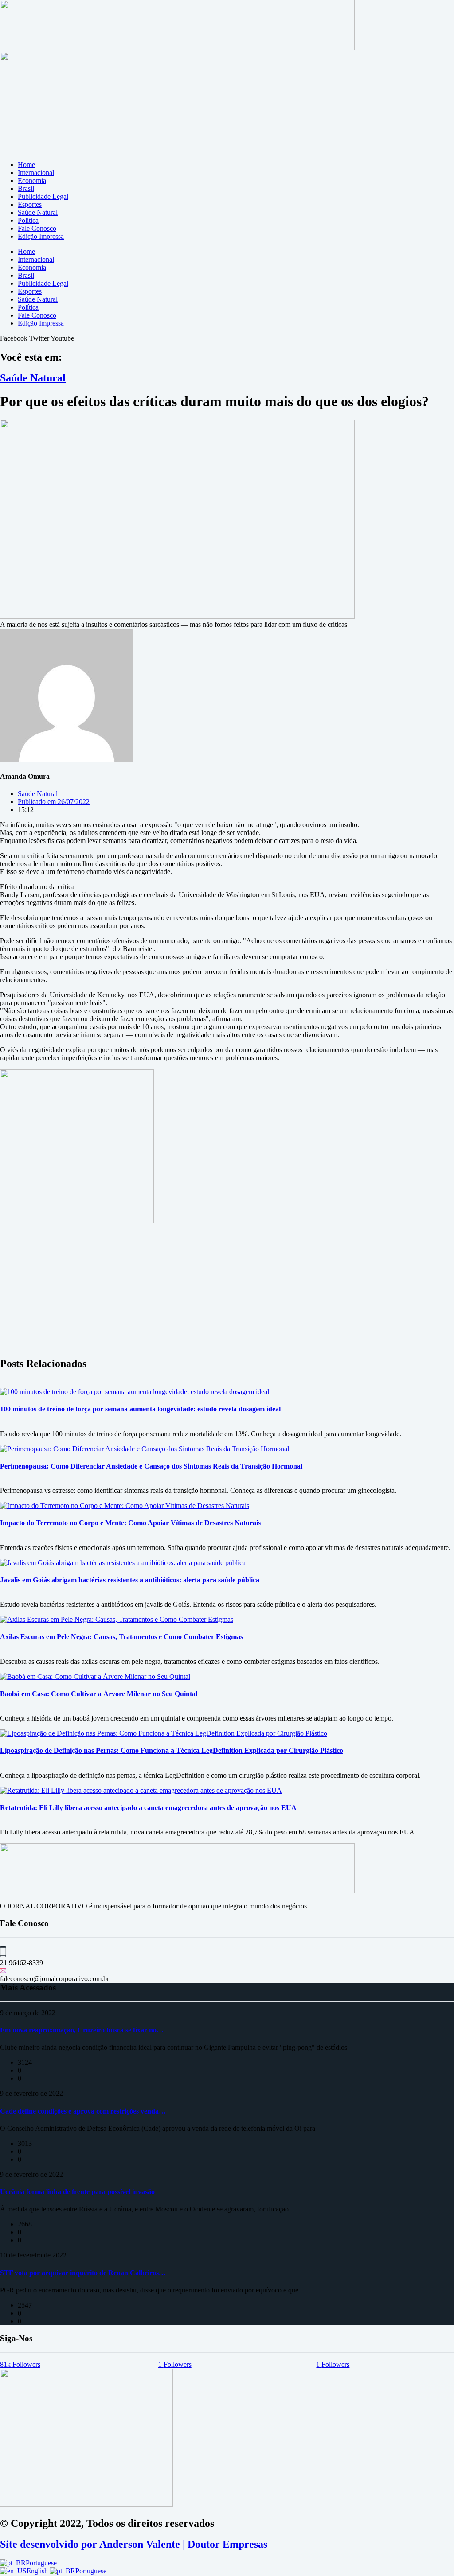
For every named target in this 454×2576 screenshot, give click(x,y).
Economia (32, 181)
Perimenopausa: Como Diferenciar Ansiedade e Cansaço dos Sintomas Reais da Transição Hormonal (151, 1466)
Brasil (26, 188)
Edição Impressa (41, 236)
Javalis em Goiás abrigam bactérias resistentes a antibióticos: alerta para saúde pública (130, 1580)
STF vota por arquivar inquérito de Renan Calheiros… (83, 2273)
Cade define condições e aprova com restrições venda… (83, 2111)
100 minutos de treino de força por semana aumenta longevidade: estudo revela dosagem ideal (140, 1409)
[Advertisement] (227, 1287)
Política (28, 220)
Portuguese (41, 2563)
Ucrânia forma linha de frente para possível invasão (77, 2192)
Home (26, 165)
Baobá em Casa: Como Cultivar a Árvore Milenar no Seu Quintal (99, 1694)
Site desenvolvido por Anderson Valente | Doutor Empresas (134, 2544)
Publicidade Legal (43, 196)
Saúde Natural (38, 212)
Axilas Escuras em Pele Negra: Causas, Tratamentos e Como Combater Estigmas (121, 1637)
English (38, 2571)
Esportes (30, 204)
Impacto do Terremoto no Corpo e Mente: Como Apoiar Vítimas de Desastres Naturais (130, 1523)
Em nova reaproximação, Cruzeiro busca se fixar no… (82, 2030)
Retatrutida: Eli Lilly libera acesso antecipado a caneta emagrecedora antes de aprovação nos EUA (148, 1808)
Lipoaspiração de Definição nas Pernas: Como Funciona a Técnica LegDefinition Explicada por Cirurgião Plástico (172, 1750)
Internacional (36, 173)
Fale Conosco (37, 228)
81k (20, 2364)
